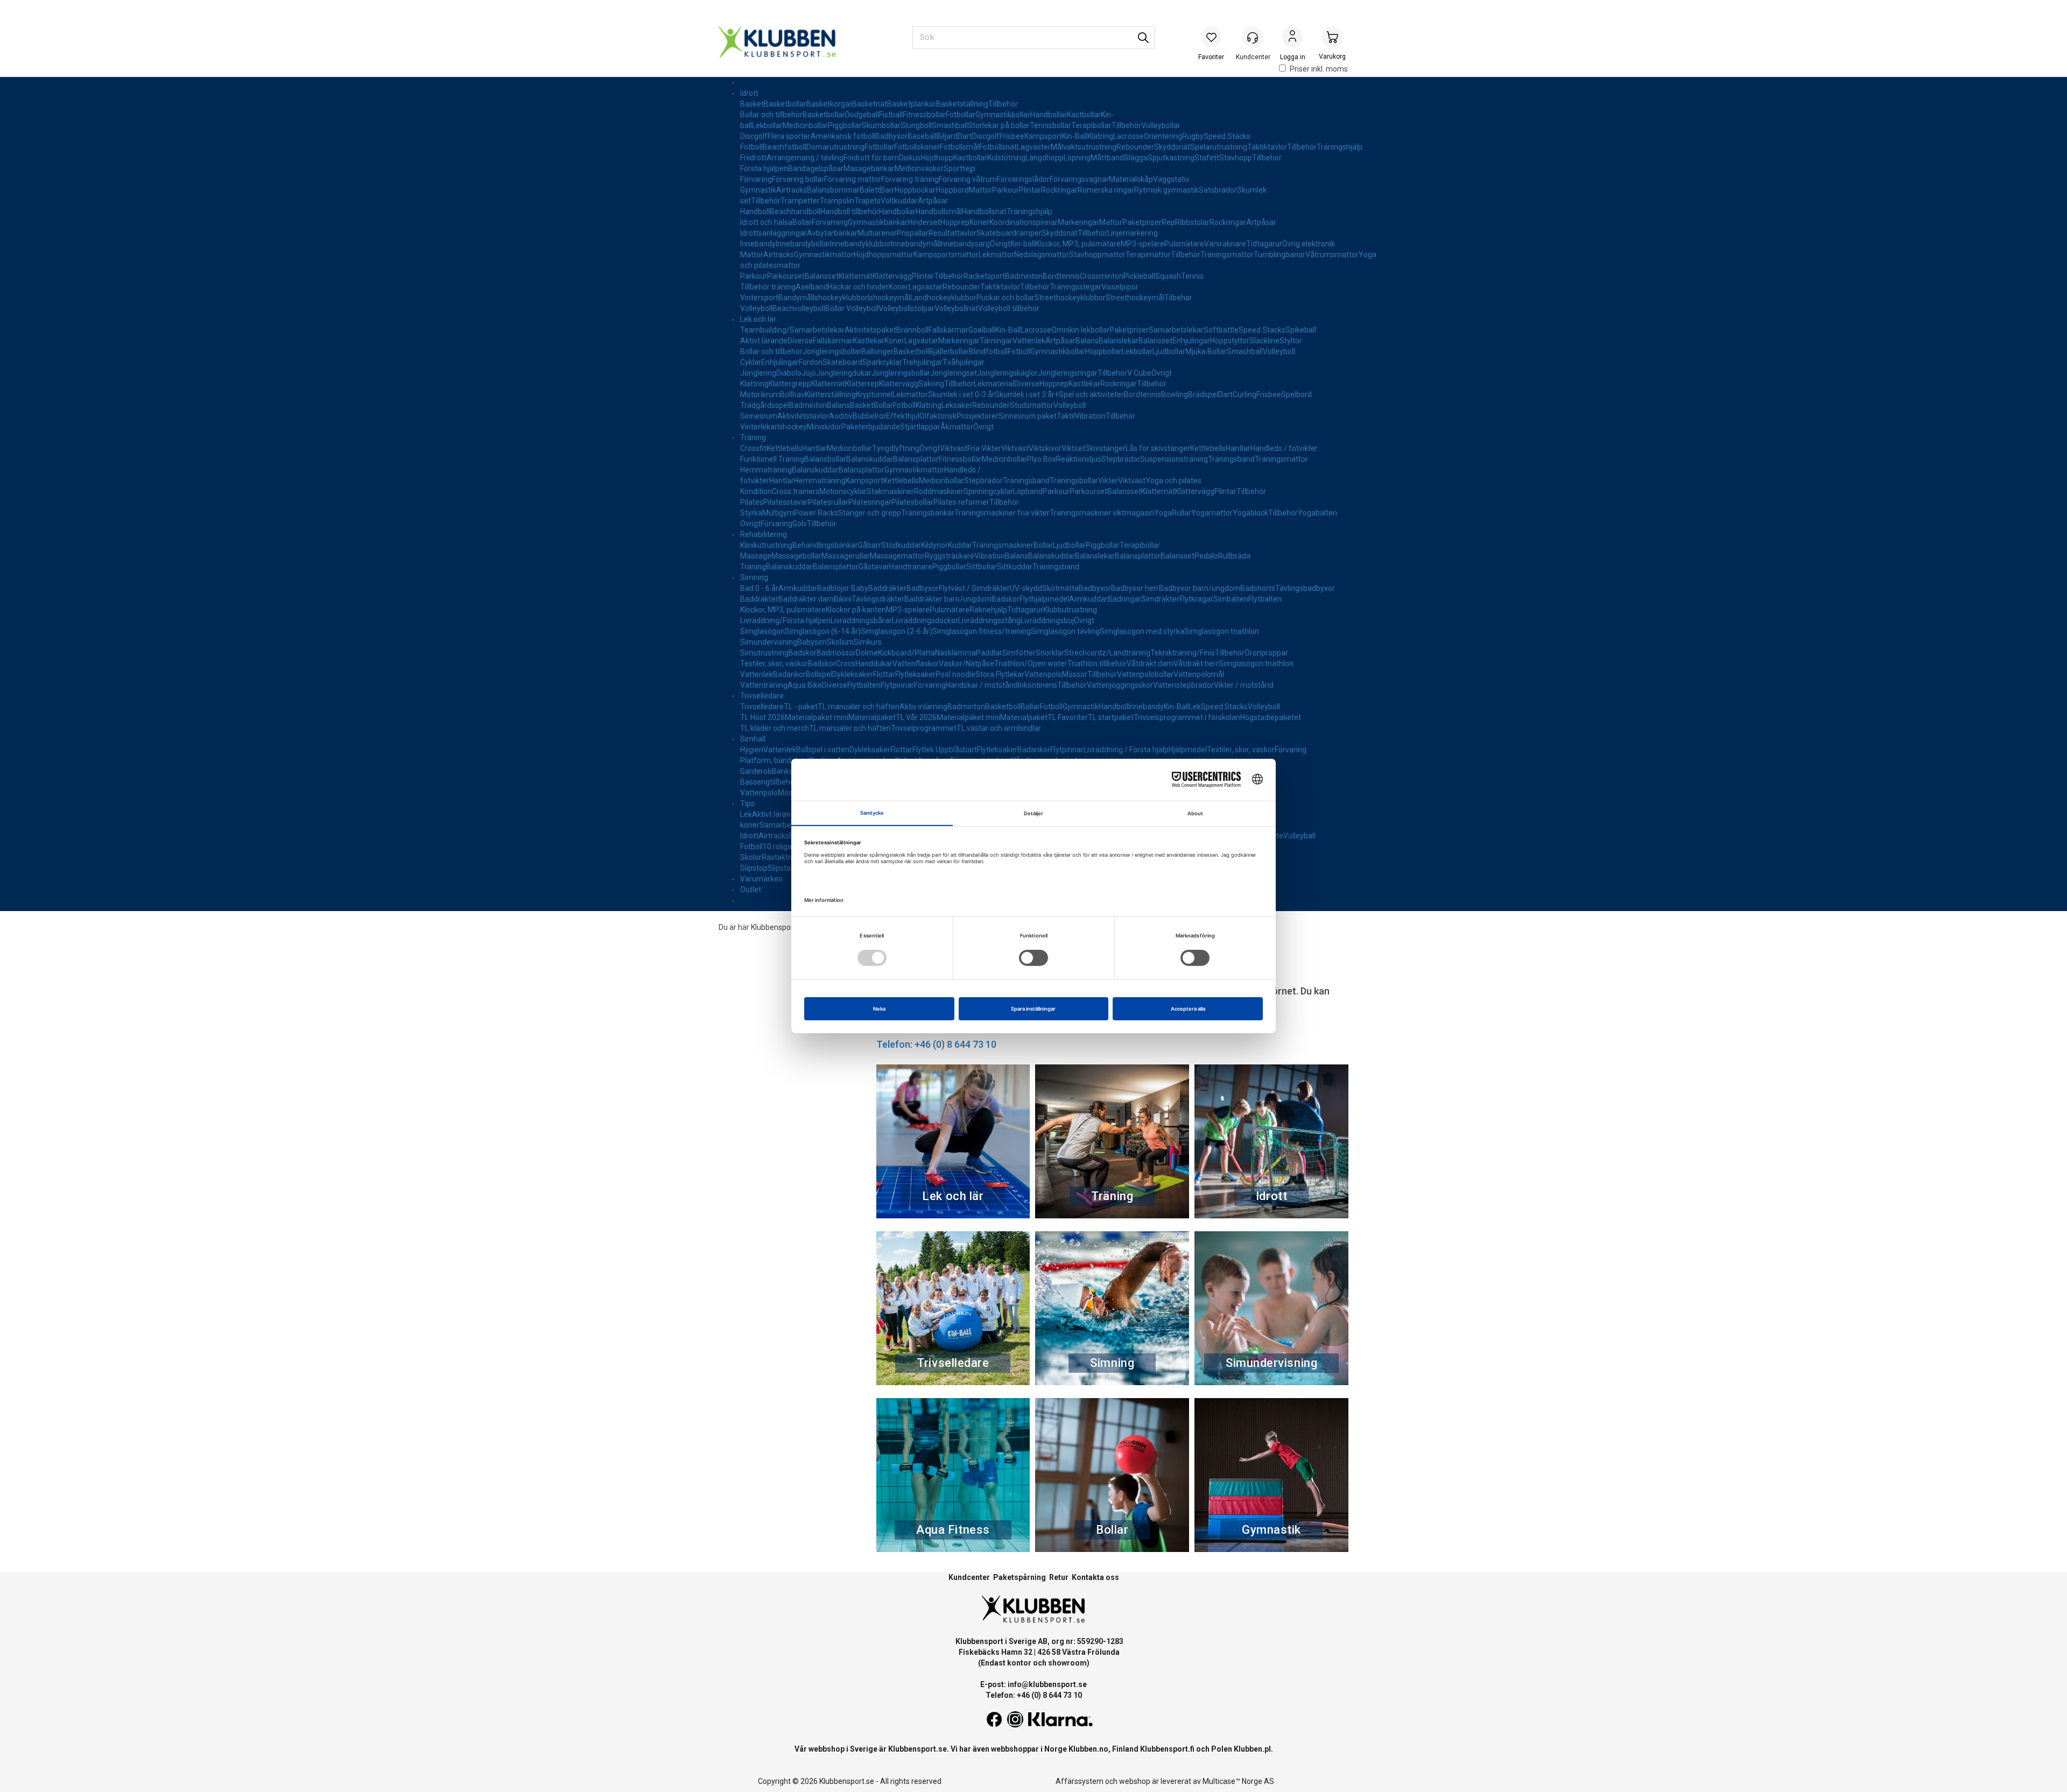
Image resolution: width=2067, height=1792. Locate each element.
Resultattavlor (952, 233)
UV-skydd (1026, 588)
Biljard (947, 136)
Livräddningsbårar (861, 620)
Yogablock (1250, 513)
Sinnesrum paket (1028, 416)
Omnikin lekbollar (1080, 330)
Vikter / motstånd (1244, 685)
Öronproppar (1266, 653)
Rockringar (1059, 190)
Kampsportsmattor (946, 255)
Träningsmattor (1227, 255)
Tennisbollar (1050, 125)
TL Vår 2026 (916, 717)
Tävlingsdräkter (878, 599)
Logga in (1292, 38)
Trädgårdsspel (765, 405)
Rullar (1182, 513)
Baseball (922, 136)
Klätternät (856, 276)
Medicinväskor (919, 168)
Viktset (1073, 448)
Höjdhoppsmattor (884, 255)
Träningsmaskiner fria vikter (1002, 513)
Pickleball (1139, 276)
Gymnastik (758, 190)
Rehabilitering (764, 534)
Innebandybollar (803, 244)
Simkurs (868, 642)
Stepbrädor (1121, 459)
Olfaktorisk (938, 416)
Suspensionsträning (1174, 459)
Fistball (891, 115)
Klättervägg (892, 276)
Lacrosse (1129, 136)
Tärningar (996, 341)
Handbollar (1049, 115)
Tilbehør (1178, 298)
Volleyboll (756, 308)
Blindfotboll (988, 351)
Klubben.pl (1252, 1749)
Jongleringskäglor (1007, 373)
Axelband (812, 287)
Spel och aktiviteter (1091, 394)
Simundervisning (769, 642)
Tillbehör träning (768, 287)
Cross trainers (796, 491)
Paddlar (989, 653)
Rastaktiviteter (787, 857)
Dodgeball (862, 115)
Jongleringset (954, 373)
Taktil (1066, 416)
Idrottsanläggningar (774, 233)
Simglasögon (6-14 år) (823, 631)
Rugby (1193, 136)
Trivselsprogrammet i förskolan (1187, 717)
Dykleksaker (853, 674)
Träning (753, 438)
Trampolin (837, 201)
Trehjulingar (922, 362)
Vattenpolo (1043, 674)
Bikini (843, 599)
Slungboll (916, 125)
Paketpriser (1142, 222)
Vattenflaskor (916, 664)
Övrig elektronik (1309, 244)
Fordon (811, 362)
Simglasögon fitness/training (982, 631)
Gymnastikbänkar (878, 222)
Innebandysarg (965, 244)
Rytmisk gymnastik (1166, 190)
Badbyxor (891, 136)
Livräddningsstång (989, 620)
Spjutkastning (1171, 158)
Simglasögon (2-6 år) (897, 631)
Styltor (1291, 341)
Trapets (867, 201)
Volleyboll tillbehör (1009, 308)
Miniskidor (824, 427)
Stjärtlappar (920, 427)
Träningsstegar (1075, 287)
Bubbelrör (869, 416)
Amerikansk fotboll (843, 136)
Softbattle (1221, 330)
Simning (754, 577)
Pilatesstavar (786, 502)
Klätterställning (830, 394)
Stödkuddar (901, 545)
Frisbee (1012, 136)
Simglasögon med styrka (1142, 631)
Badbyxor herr (1135, 588)
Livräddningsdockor (925, 620)
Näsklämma (955, 653)
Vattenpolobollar (1145, 674)
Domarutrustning (835, 147)
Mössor (1075, 674)
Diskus (910, 158)
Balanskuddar (870, 459)
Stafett (1207, 158)
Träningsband (1231, 459)
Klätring (1100, 136)
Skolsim (840, 642)
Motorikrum (760, 394)
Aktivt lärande (764, 341)
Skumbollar (881, 125)
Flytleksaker (915, 674)
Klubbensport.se (918, 1749)
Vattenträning (764, 685)
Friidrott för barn (871, 158)
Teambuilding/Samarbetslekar (792, 330)
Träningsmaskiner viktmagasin (1102, 513)
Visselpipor (1120, 287)
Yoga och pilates (1173, 481)
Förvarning (830, 222)
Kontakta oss (1095, 1577)
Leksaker (957, 405)
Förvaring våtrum (968, 179)
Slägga (1136, 158)
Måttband (1107, 158)
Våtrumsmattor (1332, 255)
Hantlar (814, 448)
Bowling (1175, 394)
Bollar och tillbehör (771, 115)
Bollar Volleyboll (852, 308)
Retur (1059, 1577)
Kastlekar (869, 341)
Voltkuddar (899, 201)
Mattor (980, 190)
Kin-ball (1023, 244)
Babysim (812, 642)
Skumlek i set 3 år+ (1027, 394)
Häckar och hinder (858, 287)
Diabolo (789, 373)
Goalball (982, 330)
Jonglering (758, 373)
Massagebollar (796, 556)
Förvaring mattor (853, 179)
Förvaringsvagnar (1079, 179)
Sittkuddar (1015, 567)
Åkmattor (957, 427)
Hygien (752, 750)
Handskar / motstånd (982, 685)
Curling (1245, 394)
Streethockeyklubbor (1070, 298)
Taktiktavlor (1267, 147)
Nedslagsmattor (1042, 255)
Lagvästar (926, 287)
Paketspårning (1020, 1577)
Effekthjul (903, 416)
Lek (1195, 707)
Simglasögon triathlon (1222, 631)
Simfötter (1019, 653)
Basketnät (870, 104)
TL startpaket (1111, 717)
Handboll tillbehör (850, 211)
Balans (1087, 341)
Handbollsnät (984, 211)
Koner (979, 222)
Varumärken (761, 879)
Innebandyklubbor (860, 244)
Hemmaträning (766, 470)
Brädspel (1203, 394)
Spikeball (1301, 330)
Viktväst (954, 448)
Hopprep (955, 222)
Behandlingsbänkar (825, 545)
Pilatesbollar (912, 502)
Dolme (867, 653)
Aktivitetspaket (870, 330)
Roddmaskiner (939, 491)
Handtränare (911, 567)
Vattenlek (1029, 341)
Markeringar (1078, 222)
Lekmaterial (994, 384)
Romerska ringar (1106, 190)
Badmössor (836, 653)
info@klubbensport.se (1047, 1684)
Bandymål (796, 298)
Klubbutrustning (1070, 610)
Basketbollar (785, 104)
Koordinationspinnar (1024, 222)
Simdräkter (1160, 599)
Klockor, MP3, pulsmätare (1078, 244)
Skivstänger (1105, 448)
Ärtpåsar (933, 201)
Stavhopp (1236, 158)
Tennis (1192, 276)
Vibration (1090, 416)
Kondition (756, 491)
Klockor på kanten (856, 610)
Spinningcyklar (988, 491)
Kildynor (934, 545)
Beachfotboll (785, 147)
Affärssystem (1080, 1781)
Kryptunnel (874, 394)
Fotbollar (961, 115)
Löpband (1028, 491)
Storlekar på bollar (999, 125)
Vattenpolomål (1199, 674)
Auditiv (841, 416)
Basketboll (911, 351)
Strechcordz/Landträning (1107, 653)
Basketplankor (912, 104)
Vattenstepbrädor (1183, 685)
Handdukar (874, 664)
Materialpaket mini (817, 717)
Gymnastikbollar (1003, 115)
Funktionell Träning (772, 459)
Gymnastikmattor (824, 255)
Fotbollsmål (959, 147)
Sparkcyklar (882, 362)
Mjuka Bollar (1206, 351)
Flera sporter (789, 136)
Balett (870, 190)
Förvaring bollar (798, 179)
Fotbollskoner (917, 147)
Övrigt (1000, 244)
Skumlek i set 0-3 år (961, 394)
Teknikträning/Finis (1183, 653)
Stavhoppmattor (1097, 255)
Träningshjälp (1340, 147)
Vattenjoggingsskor (1120, 685)
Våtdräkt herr (1196, 664)
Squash (1168, 276)
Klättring (754, 384)
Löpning (1077, 158)
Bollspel (819, 674)
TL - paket (801, 707)
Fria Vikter (984, 448)
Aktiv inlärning (923, 707)
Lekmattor (996, 255)
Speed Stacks (1227, 136)
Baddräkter (887, 588)
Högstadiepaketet (1271, 717)
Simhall (753, 739)
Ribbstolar (1192, 222)
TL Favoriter (1068, 717)
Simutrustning (764, 653)
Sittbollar (982, 567)
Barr (887, 190)
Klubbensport (774, 927)
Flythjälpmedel (1044, 599)
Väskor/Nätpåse (966, 664)
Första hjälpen (764, 168)
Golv (800, 524)
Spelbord (1296, 394)
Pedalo (1206, 556)
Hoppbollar (1103, 351)
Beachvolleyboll (799, 308)
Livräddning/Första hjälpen (785, 620)
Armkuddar (798, 588)
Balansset (822, 276)
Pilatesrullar (828, 502)
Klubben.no (1088, 1749)
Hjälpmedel (1188, 750)
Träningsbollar (1074, 481)
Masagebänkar (869, 168)
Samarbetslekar (1176, 330)
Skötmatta (1060, 588)
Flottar (884, 674)
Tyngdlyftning (896, 448)
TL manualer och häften (859, 707)
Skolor (751, 857)
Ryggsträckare (950, 556)
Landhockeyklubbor (943, 298)
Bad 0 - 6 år (759, 588)
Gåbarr (870, 545)
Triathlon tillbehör (1097, 664)
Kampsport (1043, 136)
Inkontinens (1038, 685)
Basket (752, 104)
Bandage (803, 168)
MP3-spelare (1143, 244)
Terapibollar (1091, 125)
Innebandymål (915, 244)
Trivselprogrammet (924, 728)
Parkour (1006, 190)
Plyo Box (1042, 459)
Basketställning (962, 104)
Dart (965, 136)
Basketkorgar (829, 104)
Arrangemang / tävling (805, 158)
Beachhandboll (795, 211)
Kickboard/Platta (906, 653)
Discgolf (754, 136)
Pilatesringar (870, 502)
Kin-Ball (1075, 136)
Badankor (789, 674)
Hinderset (924, 222)
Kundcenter (969, 1577)
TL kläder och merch (775, 728)
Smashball (950, 125)
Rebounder (1135, 147)
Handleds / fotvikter (1284, 448)
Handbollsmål (939, 211)
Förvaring (756, 179)
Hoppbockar (915, 190)
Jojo (809, 373)
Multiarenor (877, 233)
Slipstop (754, 868)
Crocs (846, 664)
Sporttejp (959, 168)
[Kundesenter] (1253, 37)
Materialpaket (872, 717)
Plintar (1030, 190)
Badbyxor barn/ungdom (1200, 588)
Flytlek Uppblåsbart (945, 750)
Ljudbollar (1169, 351)
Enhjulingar (1191, 341)
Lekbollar (767, 125)
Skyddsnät (1172, 147)
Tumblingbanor (1279, 255)
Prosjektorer (978, 416)
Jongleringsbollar (832, 351)
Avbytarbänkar (832, 233)
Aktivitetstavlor (803, 416)
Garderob (756, 771)
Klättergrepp (790, 384)
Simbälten (1231, 599)
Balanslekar (1119, 341)
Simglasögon (762, 631)
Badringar (1124, 599)
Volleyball (1299, 836)
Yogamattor (1212, 513)
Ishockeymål (889, 298)
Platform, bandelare (774, 760)
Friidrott (753, 158)
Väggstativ (1171, 179)
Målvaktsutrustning (1084, 147)
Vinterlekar (759, 427)
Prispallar (913, 233)
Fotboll (751, 147)
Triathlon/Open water (1031, 664)
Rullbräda (1234, 556)
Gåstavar (874, 567)
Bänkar (784, 771)
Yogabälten (1317, 513)
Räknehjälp (988, 610)
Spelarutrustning (1219, 147)
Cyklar (751, 362)
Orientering (1163, 136)
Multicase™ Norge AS (1238, 1781)
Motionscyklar (843, 491)
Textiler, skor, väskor (774, 664)
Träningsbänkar (928, 513)
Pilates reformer (961, 502)
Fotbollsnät (998, 147)
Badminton (1024, 276)
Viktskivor (1045, 448)
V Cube (1139, 373)
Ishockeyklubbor (840, 298)
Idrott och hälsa (766, 222)
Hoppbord (952, 190)
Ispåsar (831, 168)
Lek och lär (758, 319)
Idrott (749, 93)
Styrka (751, 513)
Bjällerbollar (949, 351)
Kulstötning (1006, 158)
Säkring (931, 384)
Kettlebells (784, 448)
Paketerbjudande (871, 427)
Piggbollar (845, 125)
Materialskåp (1131, 179)
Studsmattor (1032, 405)
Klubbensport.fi (1167, 1749)
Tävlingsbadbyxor (1305, 588)
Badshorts (1258, 588)
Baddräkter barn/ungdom (948, 599)
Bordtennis (1061, 276)
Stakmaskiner (890, 491)
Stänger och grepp (870, 513)
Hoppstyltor (1230, 341)
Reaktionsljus (1079, 459)
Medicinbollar (805, 125)
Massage (756, 556)
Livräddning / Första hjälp (1126, 750)
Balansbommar (833, 190)
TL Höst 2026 (762, 717)
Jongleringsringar (1068, 373)
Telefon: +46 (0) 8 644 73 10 (936, 1044)
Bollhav (792, 394)
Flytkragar (1196, 599)
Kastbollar (1084, 115)
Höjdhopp (937, 158)
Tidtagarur (1264, 244)
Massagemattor (897, 556)
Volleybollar (1161, 125)
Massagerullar (846, 556)
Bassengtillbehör (769, 782)
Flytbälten (1265, 599)
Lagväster (1034, 147)
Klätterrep (862, 384)
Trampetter (800, 201)
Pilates (752, 502)
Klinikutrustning (766, 545)
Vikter (1108, 481)
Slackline (1264, 341)
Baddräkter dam (806, 599)
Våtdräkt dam (1150, 664)
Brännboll (912, 330)
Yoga (1163, 513)
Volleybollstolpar (906, 308)
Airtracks (792, 190)
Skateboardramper (1009, 233)
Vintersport (759, 298)
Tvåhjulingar (964, 362)
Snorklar (1050, 653)
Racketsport (984, 276)
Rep (1168, 222)
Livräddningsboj (1047, 620)
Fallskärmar (948, 330)
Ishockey (792, 427)
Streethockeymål (1135, 298)
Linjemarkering (1133, 233)
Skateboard (842, 362)
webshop (1135, 1781)
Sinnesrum (759, 416)
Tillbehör (1003, 104)
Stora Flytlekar (1000, 674)
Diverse (800, 341)
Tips (747, 803)
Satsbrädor (1218, 190)
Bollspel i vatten (823, 750)
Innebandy (758, 244)
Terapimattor (1148, 255)
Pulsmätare (1184, 244)
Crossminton (1102, 276)
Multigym (778, 513)
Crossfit (753, 448)
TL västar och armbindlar (999, 728)
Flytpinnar (897, 685)
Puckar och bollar (1006, 298)
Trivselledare (762, 696)
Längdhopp (1045, 158)
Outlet (751, 890)
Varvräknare (1225, 244)
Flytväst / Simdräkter (974, 588)
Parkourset (786, 276)
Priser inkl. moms (1319, 69)
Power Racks (816, 513)
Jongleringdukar (844, 373)
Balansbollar (825, 459)
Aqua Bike (805, 685)
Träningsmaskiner (1003, 545)
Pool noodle (955, 674)
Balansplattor (916, 459)
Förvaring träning (910, 179)
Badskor (1006, 599)
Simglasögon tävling (1065, 631)
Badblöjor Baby (843, 588)
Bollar (802, 222)
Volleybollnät (956, 308)
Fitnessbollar (924, 115)
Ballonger (877, 351)
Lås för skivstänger (1158, 448)
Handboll (755, 211)
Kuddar (960, 545)
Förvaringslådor (1023, 179)
